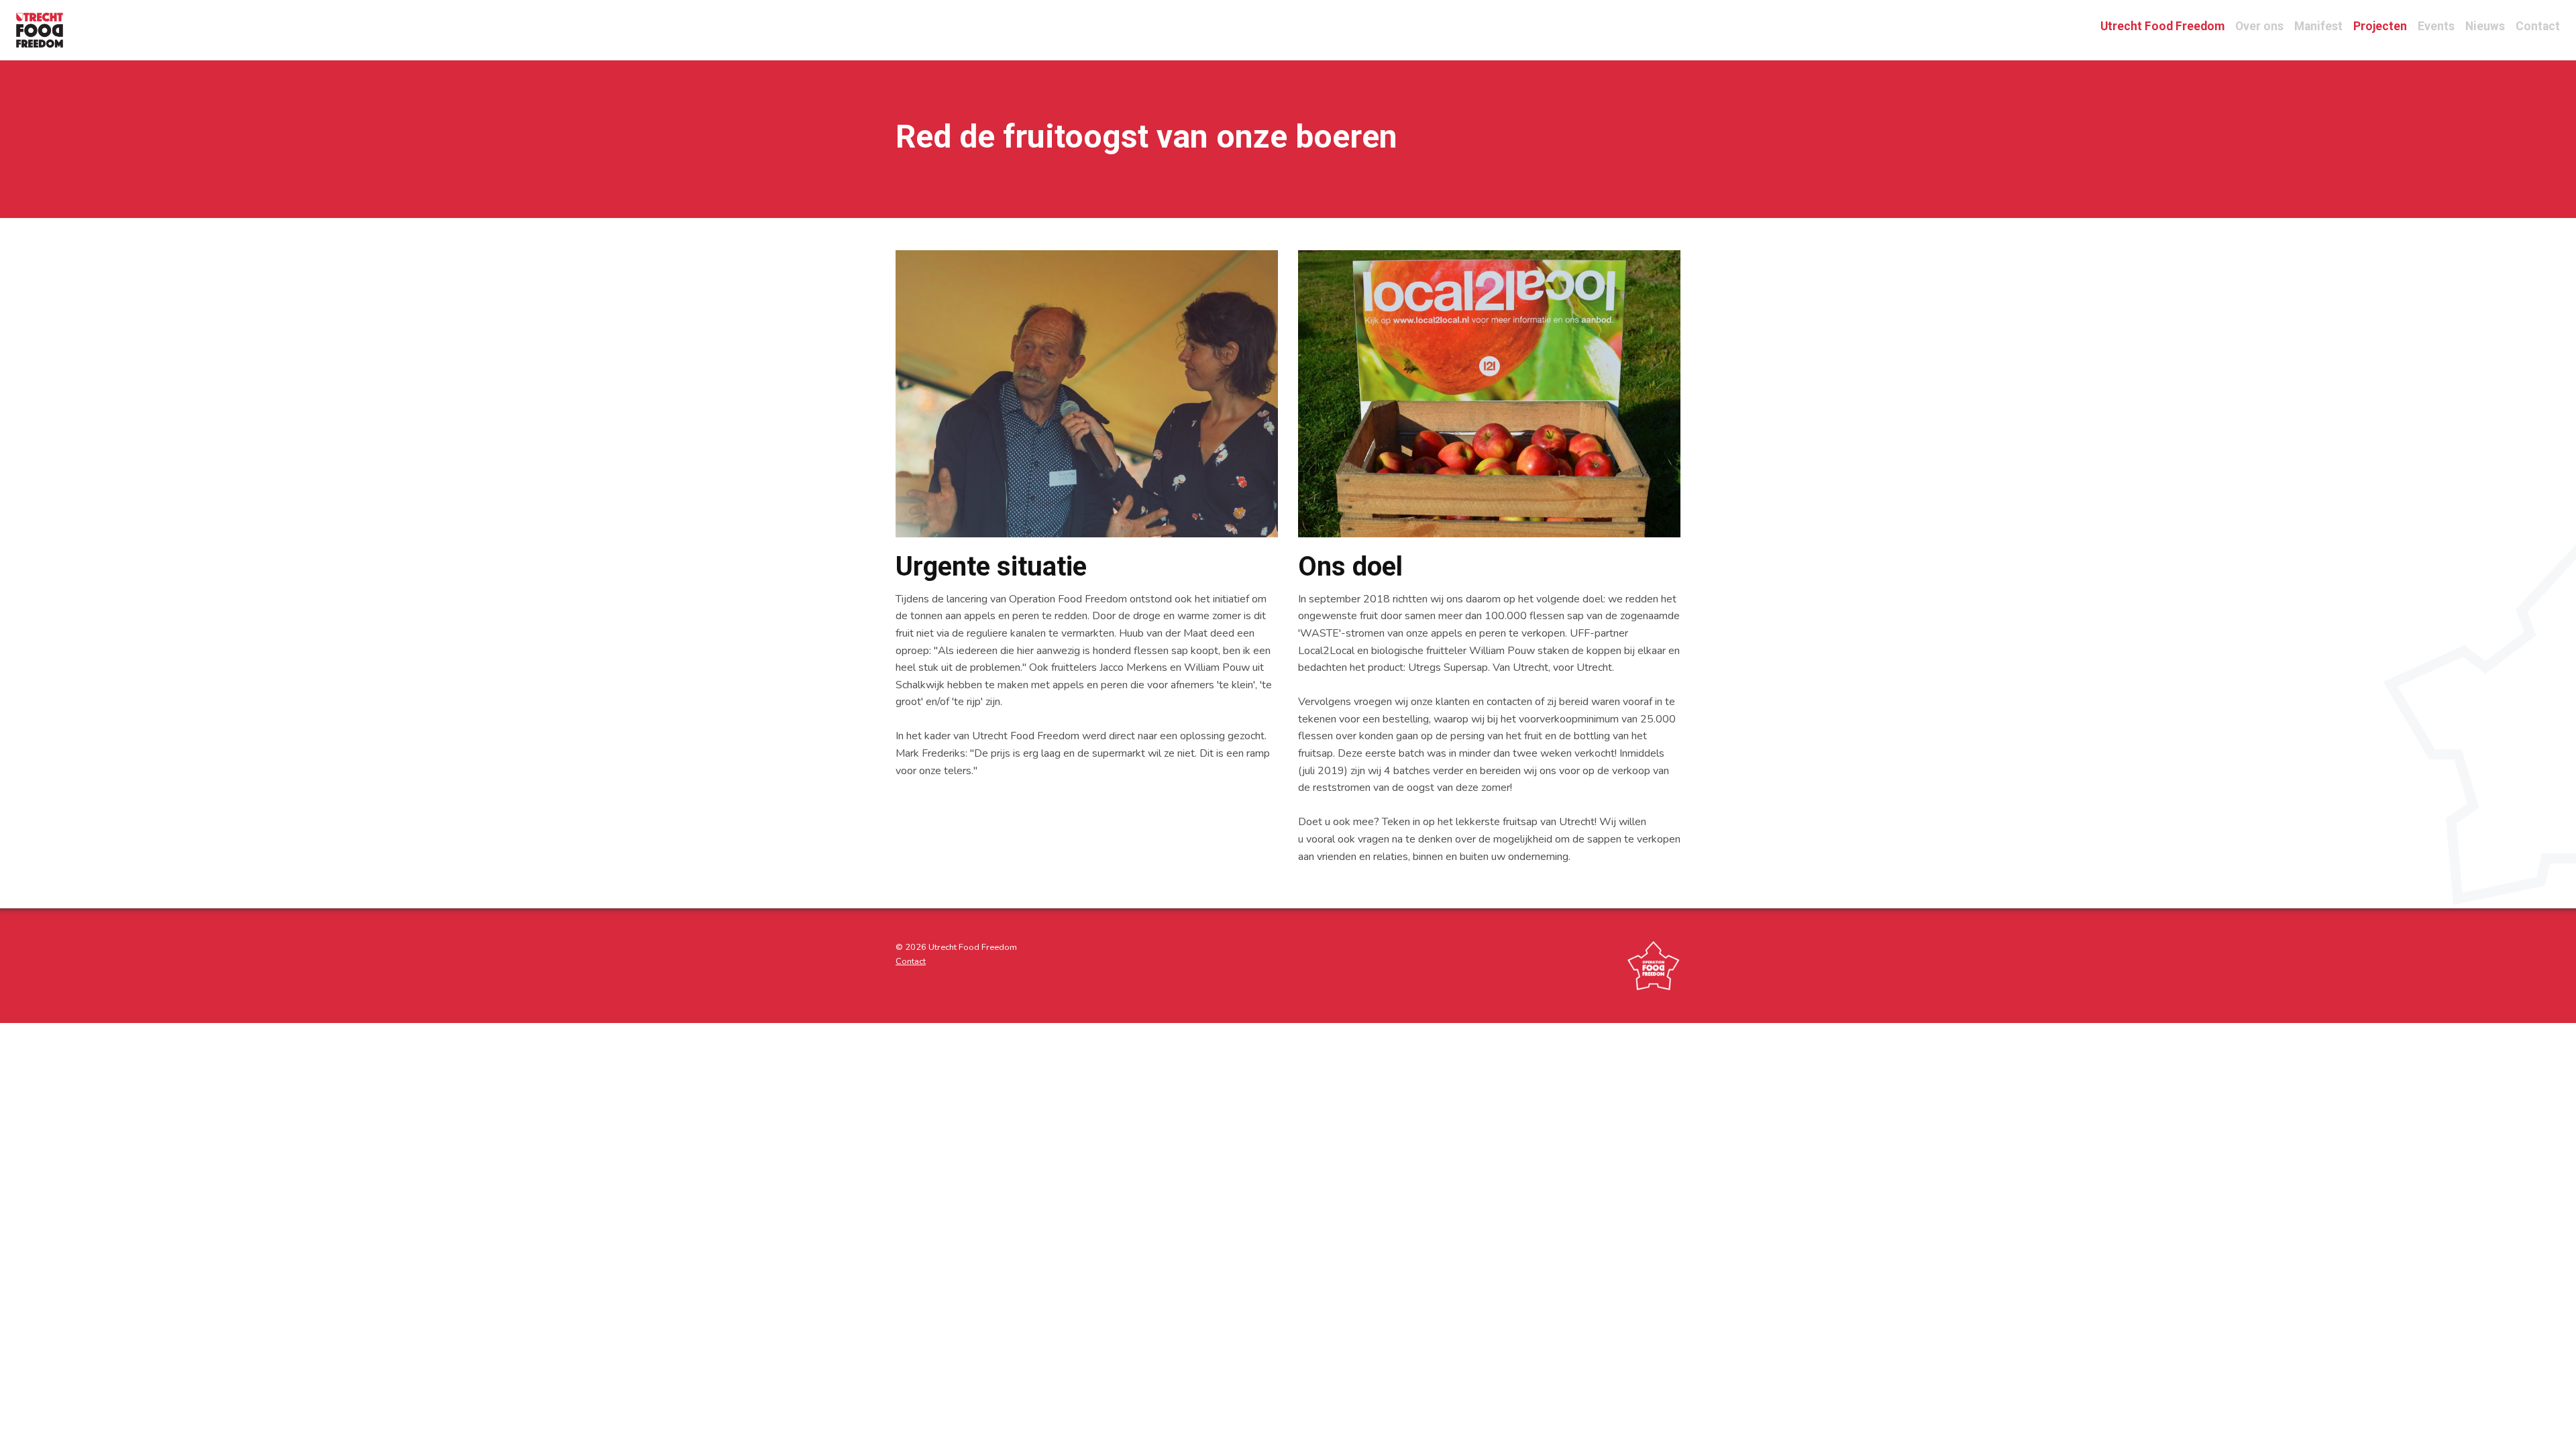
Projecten (2380, 26)
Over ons (2259, 26)
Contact (2538, 26)
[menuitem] (46, 30)
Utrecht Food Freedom (2162, 26)
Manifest (2318, 26)
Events (2436, 26)
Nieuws (2485, 26)
